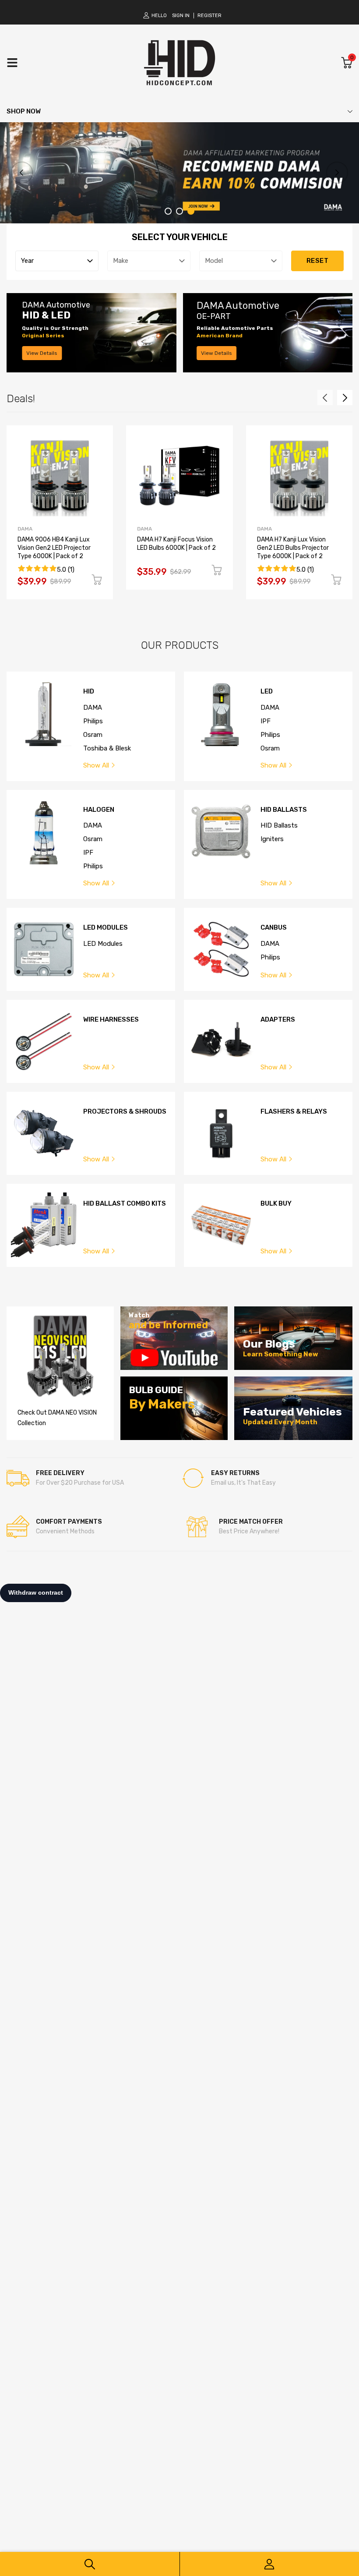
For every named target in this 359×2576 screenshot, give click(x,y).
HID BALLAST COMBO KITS (125, 1204)
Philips (93, 721)
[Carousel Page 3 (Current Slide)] (191, 211)
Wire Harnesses (111, 1020)
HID (89, 692)
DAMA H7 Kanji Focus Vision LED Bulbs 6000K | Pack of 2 (176, 544)
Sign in (181, 16)
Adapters (278, 1020)
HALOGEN (99, 810)
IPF (266, 721)
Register (209, 16)
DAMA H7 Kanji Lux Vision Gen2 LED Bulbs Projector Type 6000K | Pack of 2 (293, 548)
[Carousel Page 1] (168, 211)
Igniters (272, 839)
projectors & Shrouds (125, 1112)
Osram (93, 735)
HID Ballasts (284, 810)
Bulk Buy (276, 1204)
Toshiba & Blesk (107, 748)
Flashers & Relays (294, 1112)
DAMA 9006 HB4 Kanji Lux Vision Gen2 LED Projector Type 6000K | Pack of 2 (54, 548)
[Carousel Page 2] (179, 211)
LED (267, 692)
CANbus (274, 928)
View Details (42, 353)
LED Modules (106, 928)
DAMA (25, 529)
